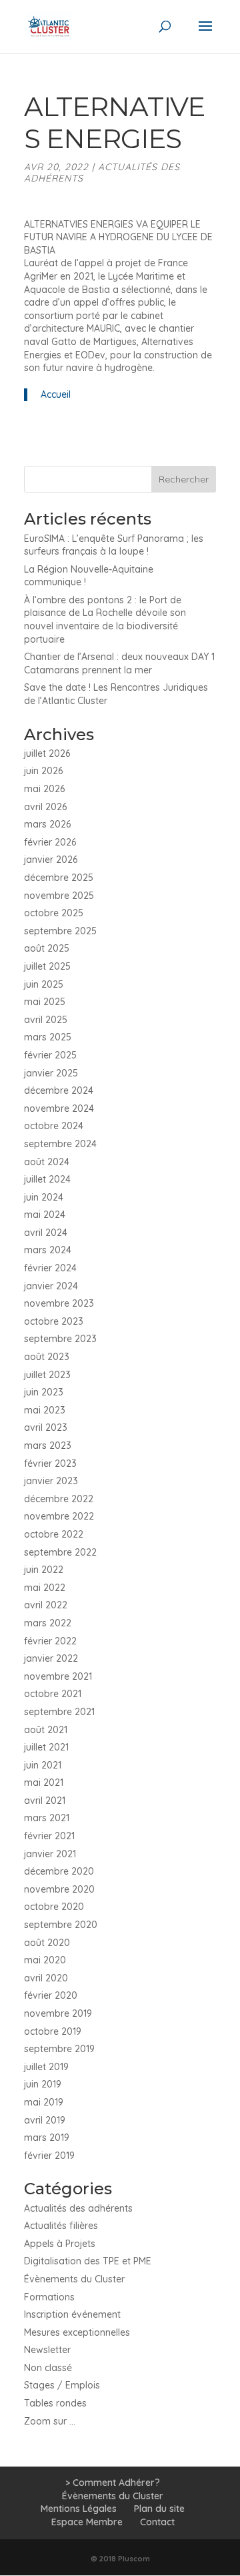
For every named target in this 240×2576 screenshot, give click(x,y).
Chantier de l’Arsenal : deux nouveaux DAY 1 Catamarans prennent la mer (119, 663)
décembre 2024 (59, 1090)
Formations (49, 2297)
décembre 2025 (59, 878)
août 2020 (47, 1943)
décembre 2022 (59, 1499)
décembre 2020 (59, 1871)
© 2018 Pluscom (120, 2559)
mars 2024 (48, 1250)
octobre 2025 (54, 913)
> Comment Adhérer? (113, 2483)
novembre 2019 (58, 2013)
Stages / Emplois (62, 2385)
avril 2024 (46, 1233)
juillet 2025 (47, 966)
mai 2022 (45, 1588)
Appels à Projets (60, 2244)
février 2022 (50, 1641)
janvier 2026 (51, 860)
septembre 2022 (60, 1552)
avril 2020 (46, 1978)
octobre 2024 (54, 1126)
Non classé (48, 2368)
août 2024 (47, 1162)
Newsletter (47, 2350)
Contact (157, 2522)
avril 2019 (45, 2120)
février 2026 (50, 842)
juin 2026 (43, 771)
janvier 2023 (51, 1481)
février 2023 (50, 1464)
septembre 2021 (59, 1712)
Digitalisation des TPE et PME (88, 2261)
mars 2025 (48, 1037)
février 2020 (51, 1995)
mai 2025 (45, 1002)
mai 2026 (44, 789)
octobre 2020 (54, 1907)
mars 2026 (47, 824)
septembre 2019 (59, 2049)
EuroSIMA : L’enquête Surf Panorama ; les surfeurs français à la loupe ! (114, 545)
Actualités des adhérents (102, 173)
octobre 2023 (54, 1321)
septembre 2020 (61, 1925)
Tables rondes (55, 2403)
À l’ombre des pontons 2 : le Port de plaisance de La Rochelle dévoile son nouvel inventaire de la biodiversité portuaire (105, 620)
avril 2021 (45, 1801)
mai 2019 (44, 2102)
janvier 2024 (51, 1286)
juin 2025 (44, 984)
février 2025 (50, 1055)
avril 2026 (45, 807)
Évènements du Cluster (74, 2279)
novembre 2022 (59, 1516)
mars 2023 (48, 1445)
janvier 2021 (50, 1854)
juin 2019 (43, 2084)
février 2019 (49, 2156)
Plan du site (159, 2509)
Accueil (56, 394)
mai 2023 (45, 1410)
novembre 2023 (59, 1303)
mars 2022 (48, 1623)
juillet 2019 (46, 2067)
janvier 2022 (51, 1658)
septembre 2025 (60, 931)
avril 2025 (46, 1020)
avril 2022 (46, 1605)
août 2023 (47, 1357)
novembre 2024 (59, 1108)
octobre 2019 (53, 2031)
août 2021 (46, 1730)
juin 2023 (44, 1392)
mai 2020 (45, 1960)
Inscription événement (72, 2314)
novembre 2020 (59, 1889)
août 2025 (47, 948)
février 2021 (49, 1836)
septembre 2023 (60, 1339)
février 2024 (50, 1268)
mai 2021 (44, 1783)
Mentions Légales (79, 2509)
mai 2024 (45, 1215)
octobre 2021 (53, 1694)
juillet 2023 (47, 1375)
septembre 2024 (60, 1144)
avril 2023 (46, 1427)
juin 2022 (44, 1570)
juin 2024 (44, 1197)
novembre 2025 (59, 896)
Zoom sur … (50, 2421)
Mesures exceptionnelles (77, 2332)
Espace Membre (87, 2522)
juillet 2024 (47, 1179)
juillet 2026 (47, 753)
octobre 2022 (54, 1534)
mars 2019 (47, 2138)
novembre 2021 (58, 1676)
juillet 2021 (46, 1747)
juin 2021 (43, 1765)
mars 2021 (47, 1818)
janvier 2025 (51, 1073)
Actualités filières (61, 2226)
